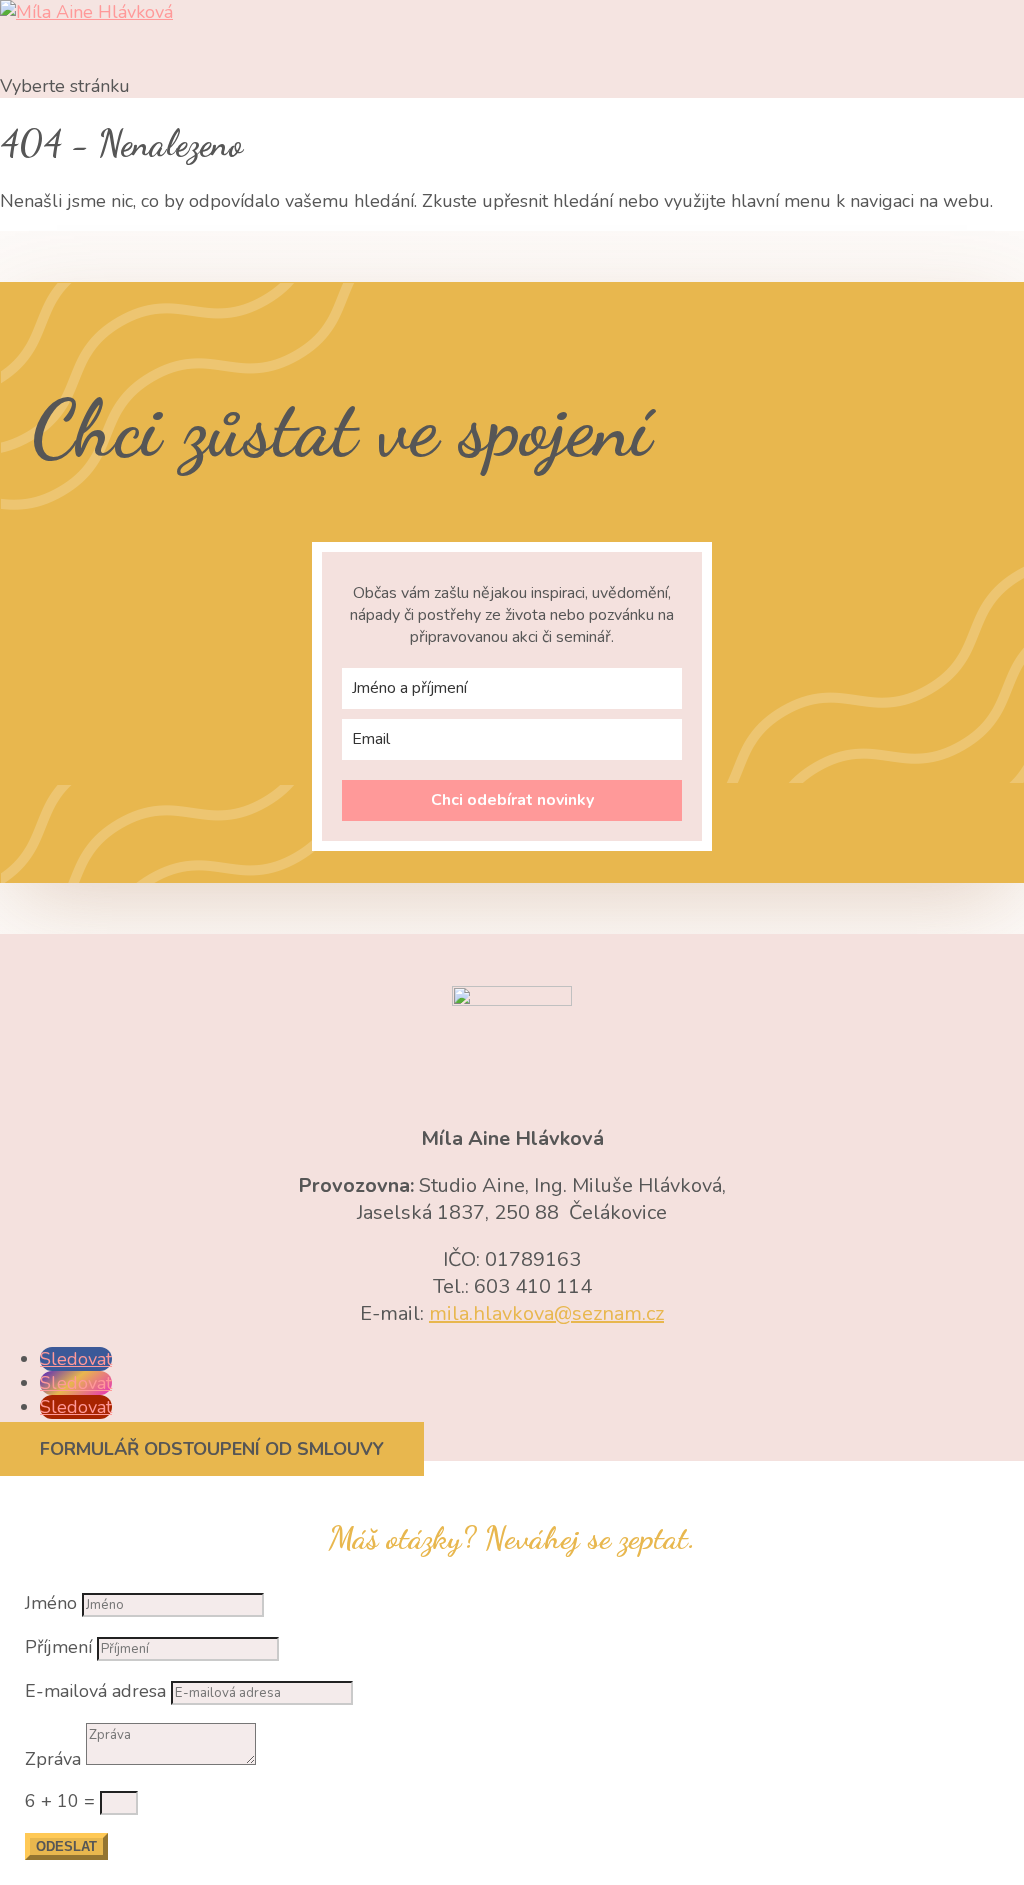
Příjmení (58, 1647)
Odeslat (66, 1846)
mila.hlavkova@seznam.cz (546, 1313)
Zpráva (53, 1759)
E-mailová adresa (95, 1691)
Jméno (51, 1603)
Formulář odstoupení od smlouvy (212, 1449)
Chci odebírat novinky (512, 800)
